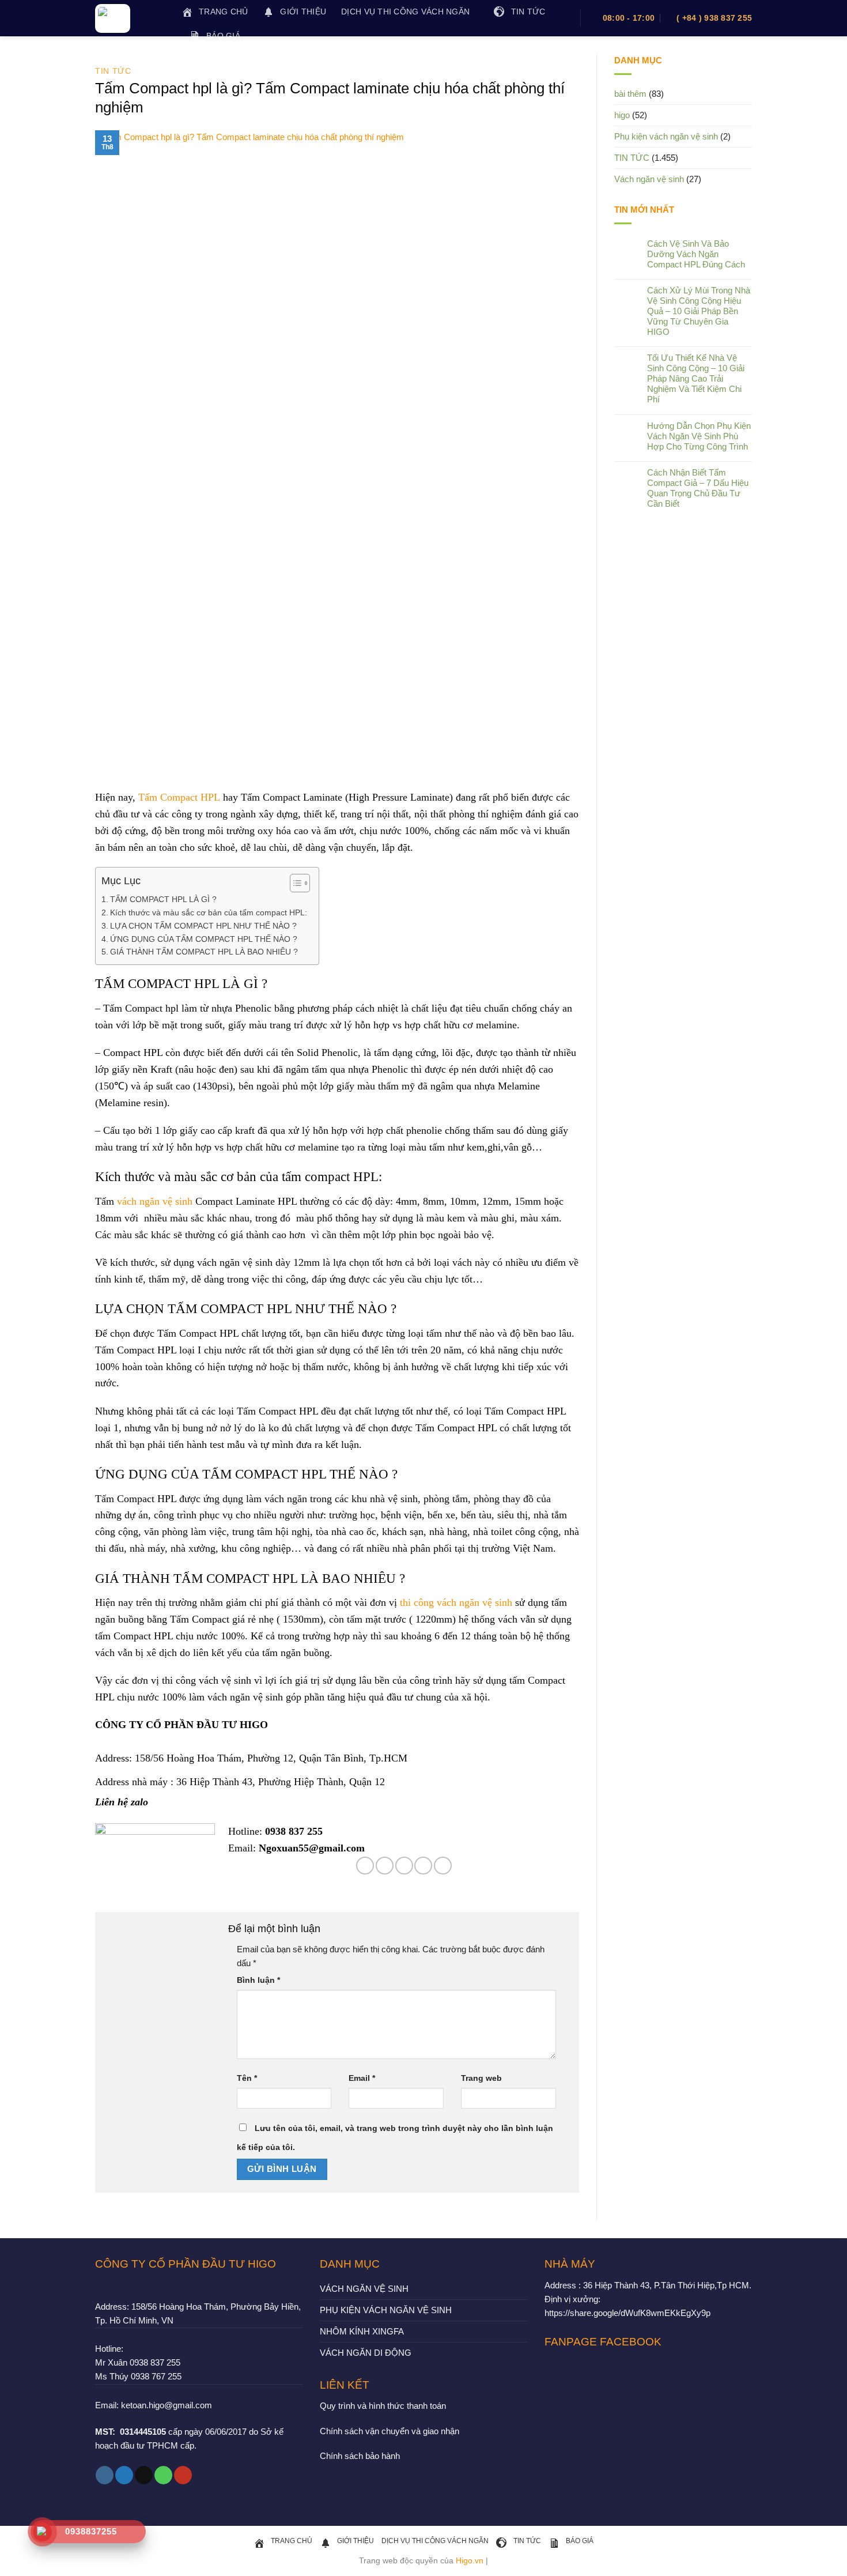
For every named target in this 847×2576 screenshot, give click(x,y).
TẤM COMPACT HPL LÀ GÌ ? (165, 899)
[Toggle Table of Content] (294, 883)
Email (362, 2078)
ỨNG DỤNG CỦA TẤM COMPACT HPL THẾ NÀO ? (204, 939)
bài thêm (630, 94)
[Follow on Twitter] (124, 2475)
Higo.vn (470, 2561)
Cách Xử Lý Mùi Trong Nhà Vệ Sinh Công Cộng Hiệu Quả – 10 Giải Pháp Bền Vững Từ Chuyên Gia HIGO (699, 311)
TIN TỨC (113, 71)
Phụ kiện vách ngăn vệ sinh (666, 136)
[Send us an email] (144, 2475)
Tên (247, 2078)
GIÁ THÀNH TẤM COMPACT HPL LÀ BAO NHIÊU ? (204, 952)
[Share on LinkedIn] (443, 1866)
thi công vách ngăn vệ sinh (456, 1602)
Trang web (481, 2078)
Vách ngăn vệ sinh (649, 179)
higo (622, 115)
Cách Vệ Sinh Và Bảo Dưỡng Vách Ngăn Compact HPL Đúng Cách (696, 254)
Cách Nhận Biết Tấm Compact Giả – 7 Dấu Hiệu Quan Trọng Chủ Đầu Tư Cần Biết (698, 488)
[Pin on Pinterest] (423, 1866)
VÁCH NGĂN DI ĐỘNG (366, 2353)
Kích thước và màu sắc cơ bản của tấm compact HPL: (209, 913)
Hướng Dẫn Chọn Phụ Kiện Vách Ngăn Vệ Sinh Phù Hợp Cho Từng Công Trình (699, 436)
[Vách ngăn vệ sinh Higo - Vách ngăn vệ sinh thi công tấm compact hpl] (130, 18)
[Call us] (163, 2475)
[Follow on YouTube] (183, 2475)
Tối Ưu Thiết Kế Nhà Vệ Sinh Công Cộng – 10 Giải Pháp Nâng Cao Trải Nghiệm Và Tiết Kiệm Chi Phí (696, 378)
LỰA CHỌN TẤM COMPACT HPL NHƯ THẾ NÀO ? (203, 926)
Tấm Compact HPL (179, 797)
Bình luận (258, 1980)
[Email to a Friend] (404, 1866)
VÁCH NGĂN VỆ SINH (364, 2289)
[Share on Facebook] (365, 1866)
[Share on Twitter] (385, 1866)
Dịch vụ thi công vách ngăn (405, 12)
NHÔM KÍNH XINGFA (362, 2331)
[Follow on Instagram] (105, 2475)
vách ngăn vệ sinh (155, 1201)
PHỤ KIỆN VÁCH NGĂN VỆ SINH (386, 2310)
